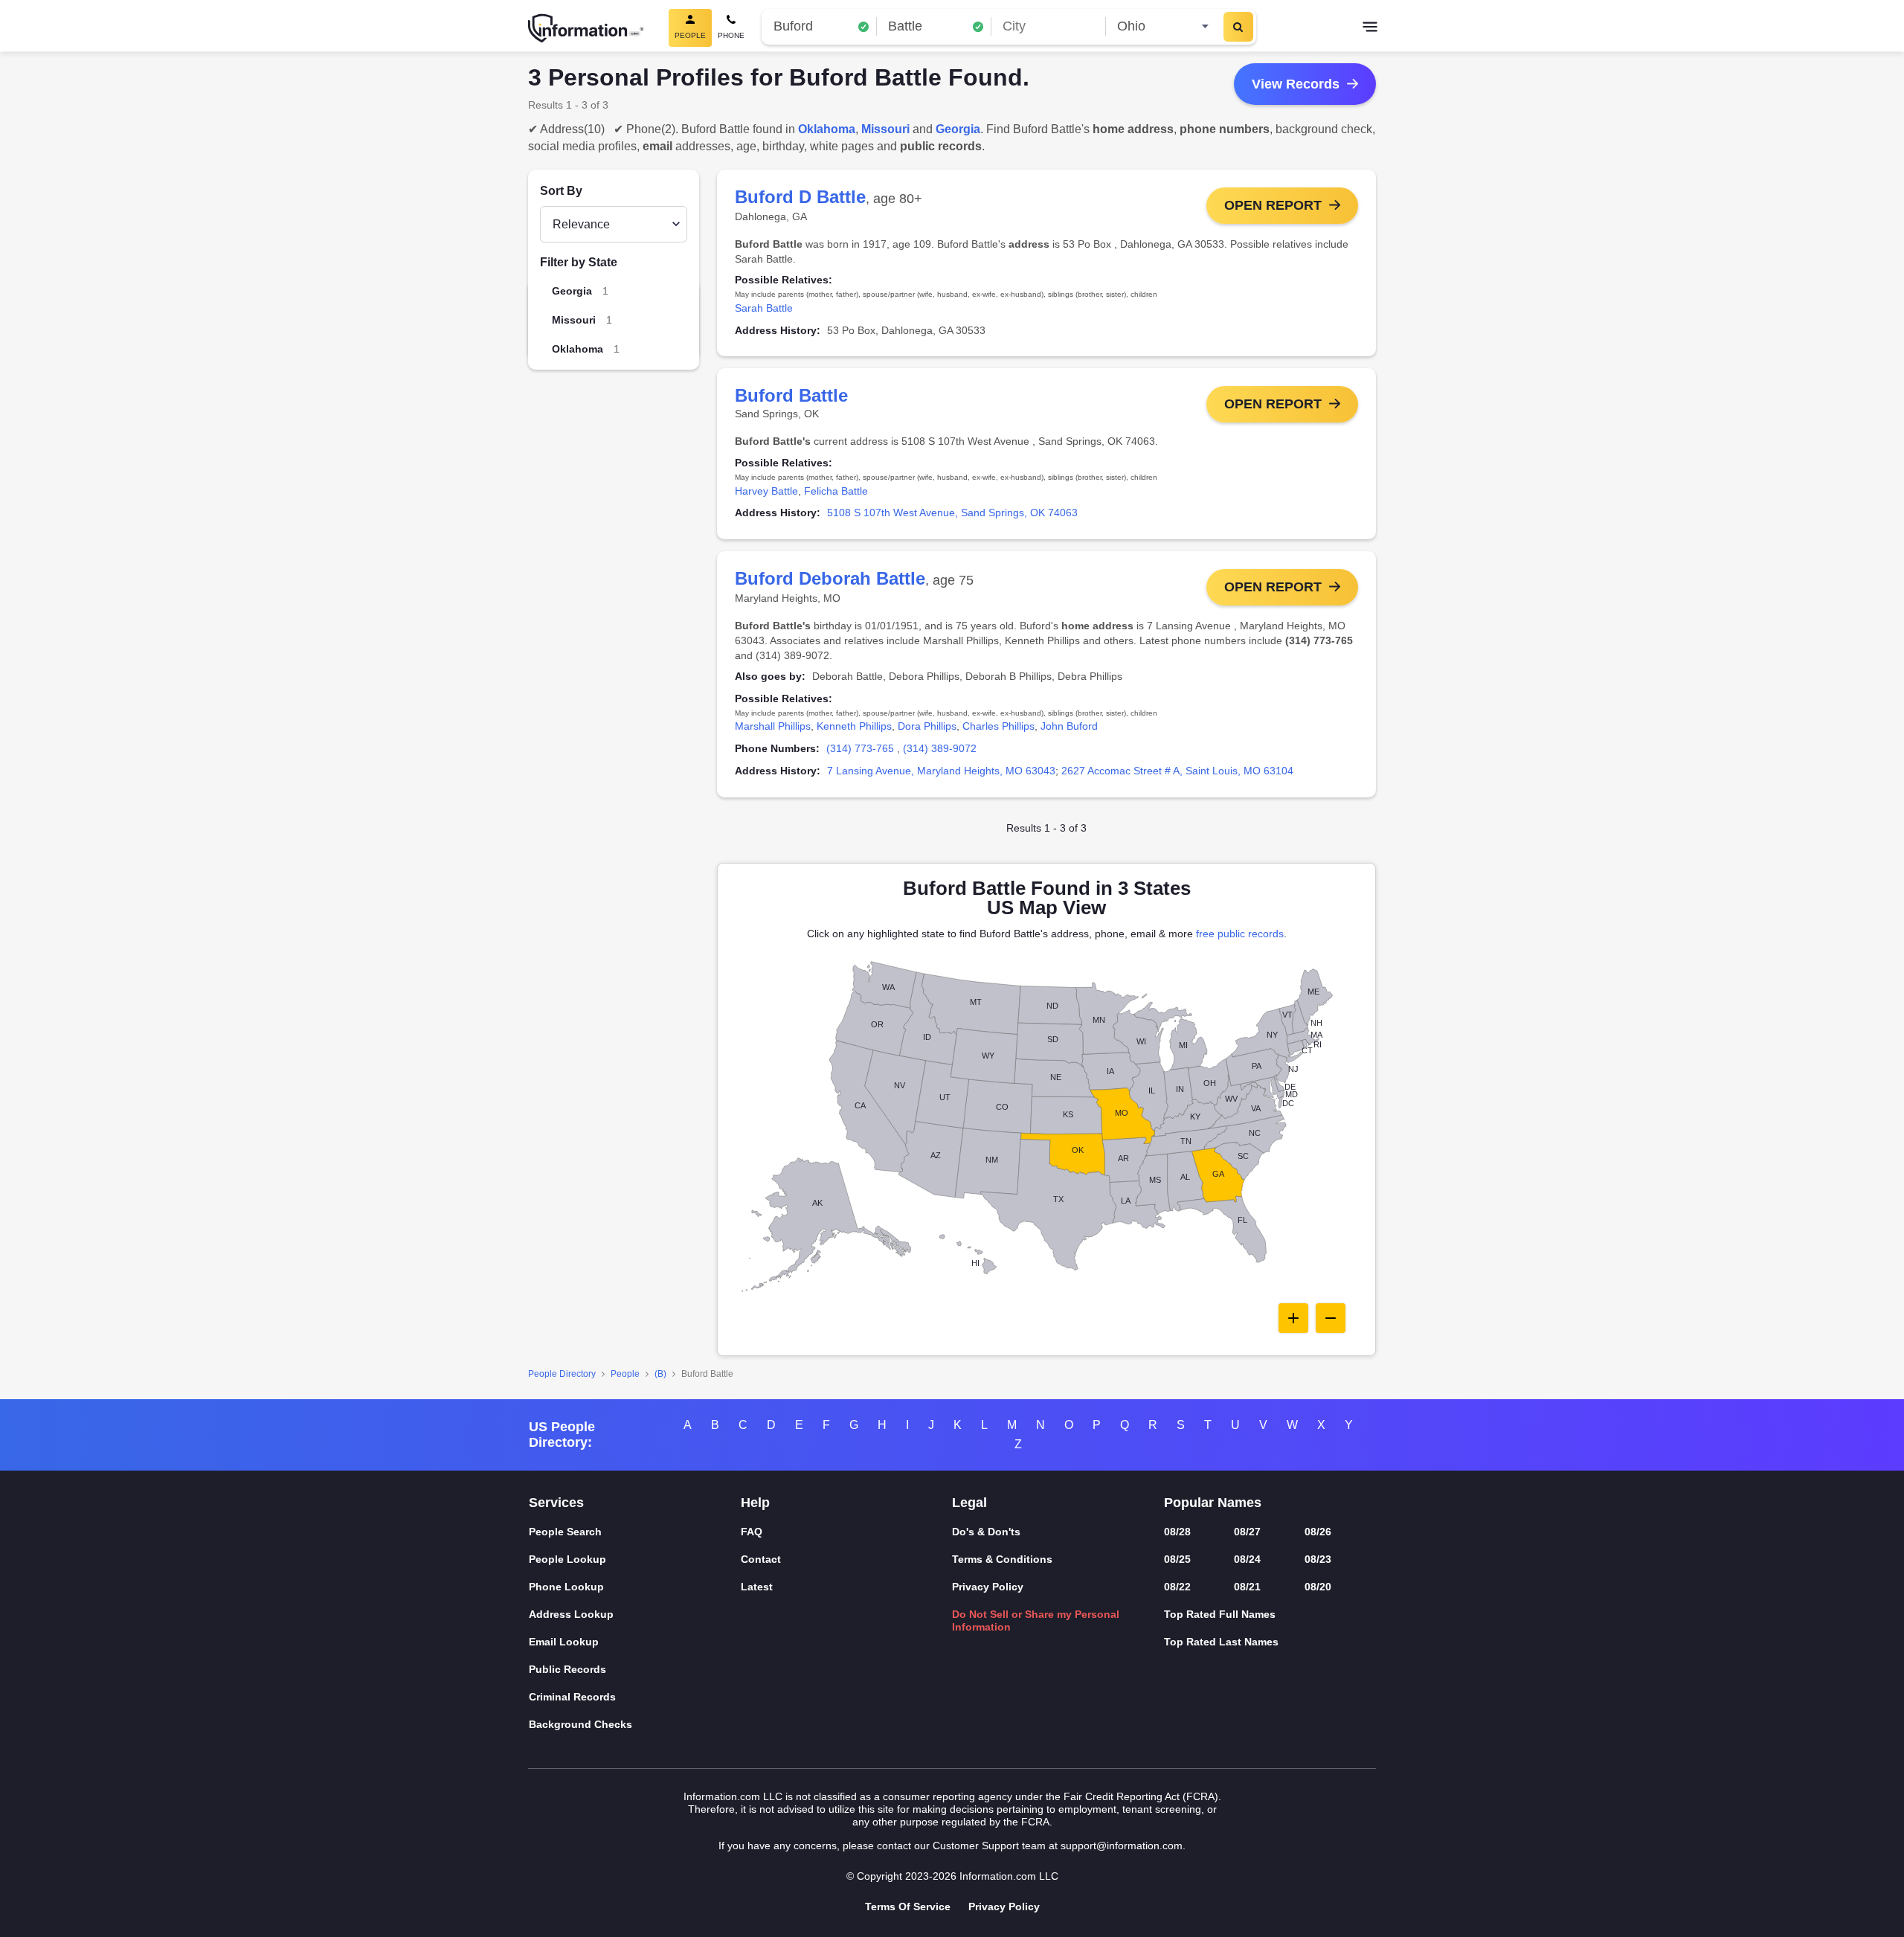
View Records (1296, 84)
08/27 (1247, 1532)
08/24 (1247, 1559)
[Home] (586, 28)
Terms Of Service (908, 1907)
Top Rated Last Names (1221, 1642)
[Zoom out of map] (1331, 1318)
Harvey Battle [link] (766, 491)
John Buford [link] (1069, 726)
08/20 (1318, 1587)
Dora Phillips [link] (927, 726)
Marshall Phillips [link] (773, 726)
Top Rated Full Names (1220, 1614)
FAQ (752, 1532)
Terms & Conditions (1002, 1559)
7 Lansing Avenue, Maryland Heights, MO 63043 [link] (941, 771)
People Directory (562, 1374)
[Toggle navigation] (1370, 28)
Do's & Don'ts (986, 1532)
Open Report (1273, 205)
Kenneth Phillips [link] (854, 726)
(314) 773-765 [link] (860, 748)
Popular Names (1213, 1503)
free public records (1240, 934)
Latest (757, 1587)
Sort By (561, 191)
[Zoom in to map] (1293, 1318)
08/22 (1177, 1587)
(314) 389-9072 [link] (940, 748)
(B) (660, 1374)
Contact (761, 1559)
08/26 (1318, 1532)
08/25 (1177, 1559)
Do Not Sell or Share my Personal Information (1036, 1620)
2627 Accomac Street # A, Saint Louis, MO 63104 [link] (1177, 771)
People (625, 1374)
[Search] (1238, 27)
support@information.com (1122, 1846)
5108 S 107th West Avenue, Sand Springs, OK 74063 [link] (952, 513)
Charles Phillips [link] (998, 726)
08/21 (1247, 1587)
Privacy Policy (988, 1587)
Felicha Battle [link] (836, 491)
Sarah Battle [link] (764, 308)
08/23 (1318, 1559)
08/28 (1177, 1532)
